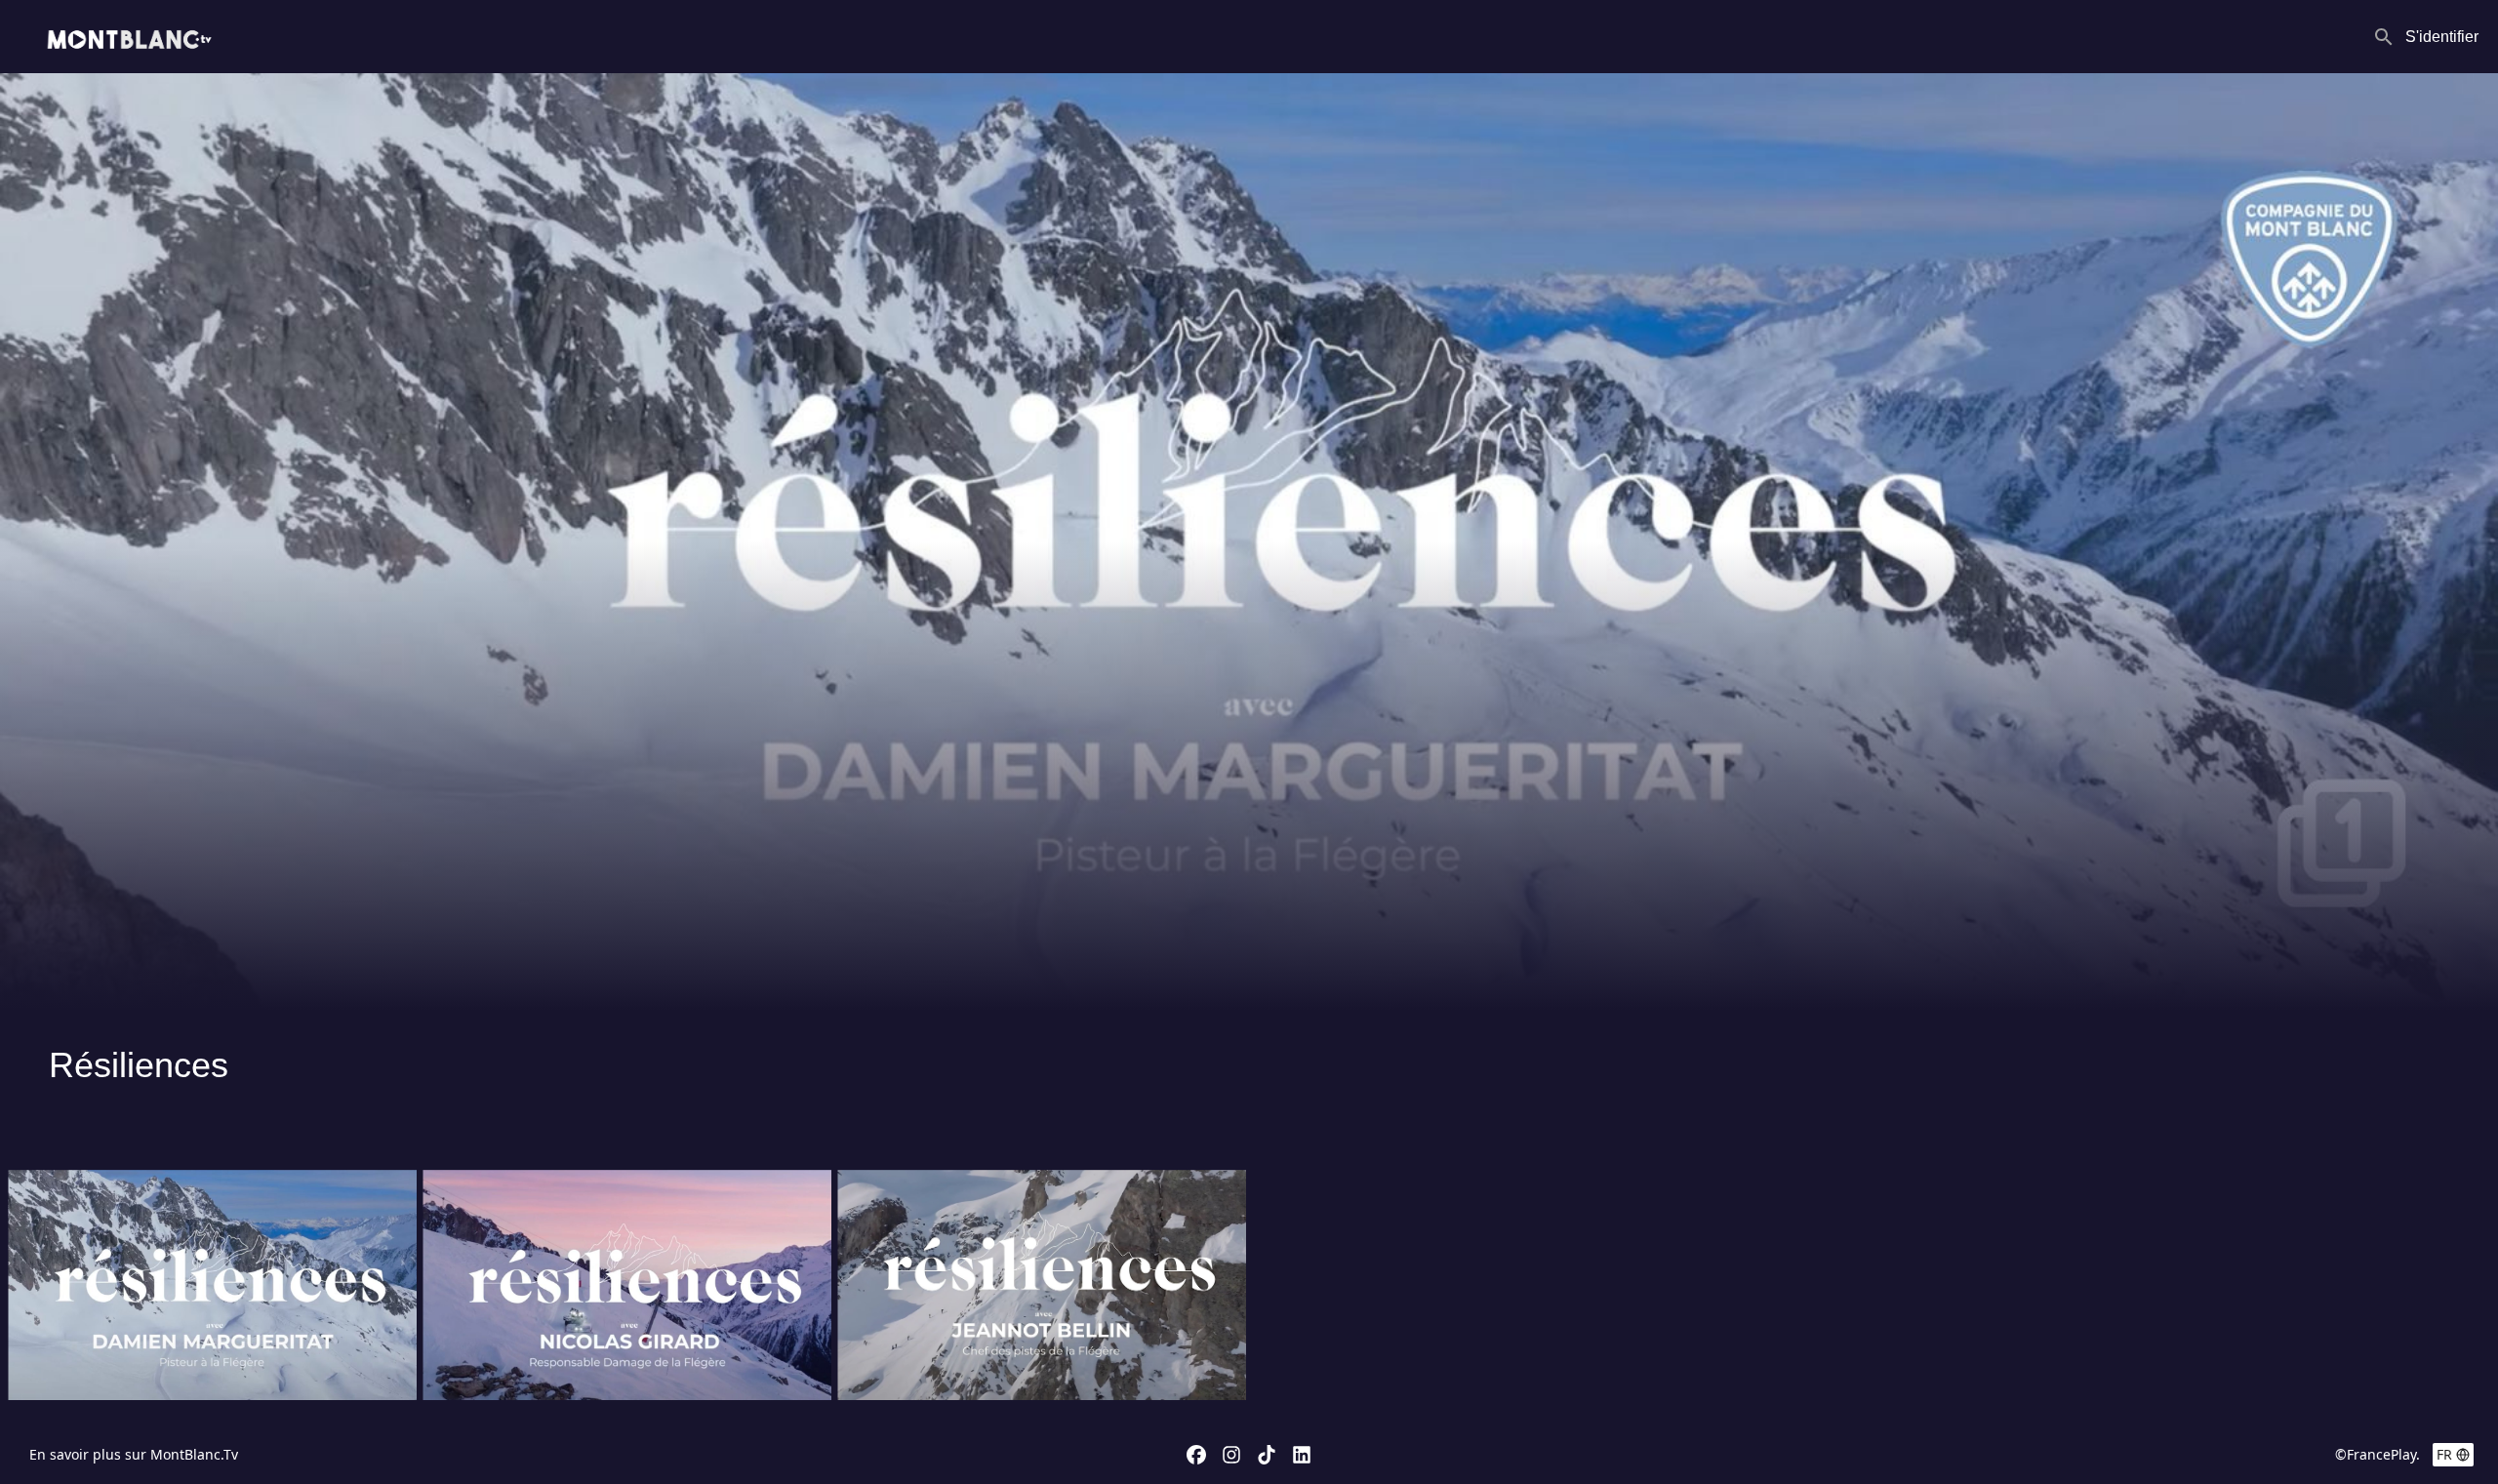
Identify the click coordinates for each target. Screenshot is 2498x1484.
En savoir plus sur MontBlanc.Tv (134, 1454)
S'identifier (2442, 37)
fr (2444, 1454)
